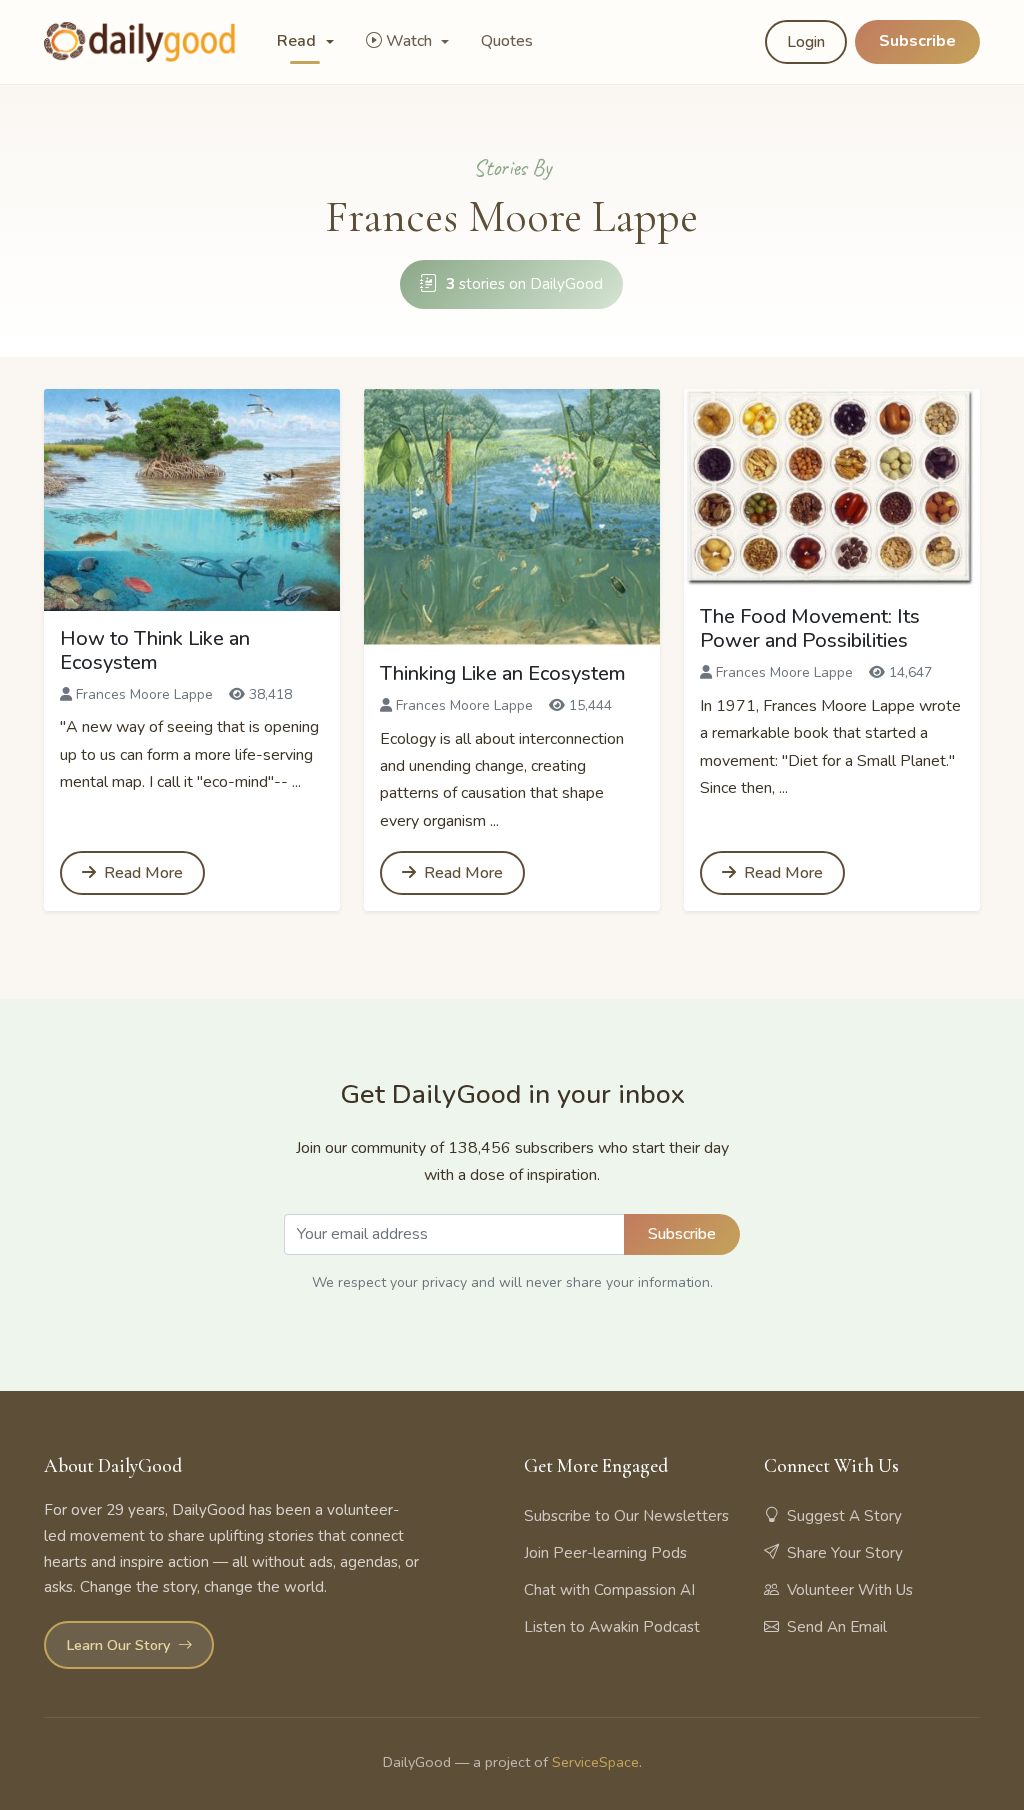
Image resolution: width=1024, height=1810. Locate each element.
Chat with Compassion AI (609, 1590)
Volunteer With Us (850, 1590)
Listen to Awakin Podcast (612, 1627)
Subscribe (917, 41)
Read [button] (298, 41)
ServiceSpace (595, 1762)
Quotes (507, 41)
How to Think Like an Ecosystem (155, 650)
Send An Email (837, 1627)
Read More (141, 873)
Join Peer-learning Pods (605, 1553)
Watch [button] (411, 41)
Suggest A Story (844, 1516)
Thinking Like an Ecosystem (503, 673)
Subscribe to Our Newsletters (626, 1516)
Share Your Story (845, 1553)
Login (806, 42)
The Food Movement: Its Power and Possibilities (810, 628)
